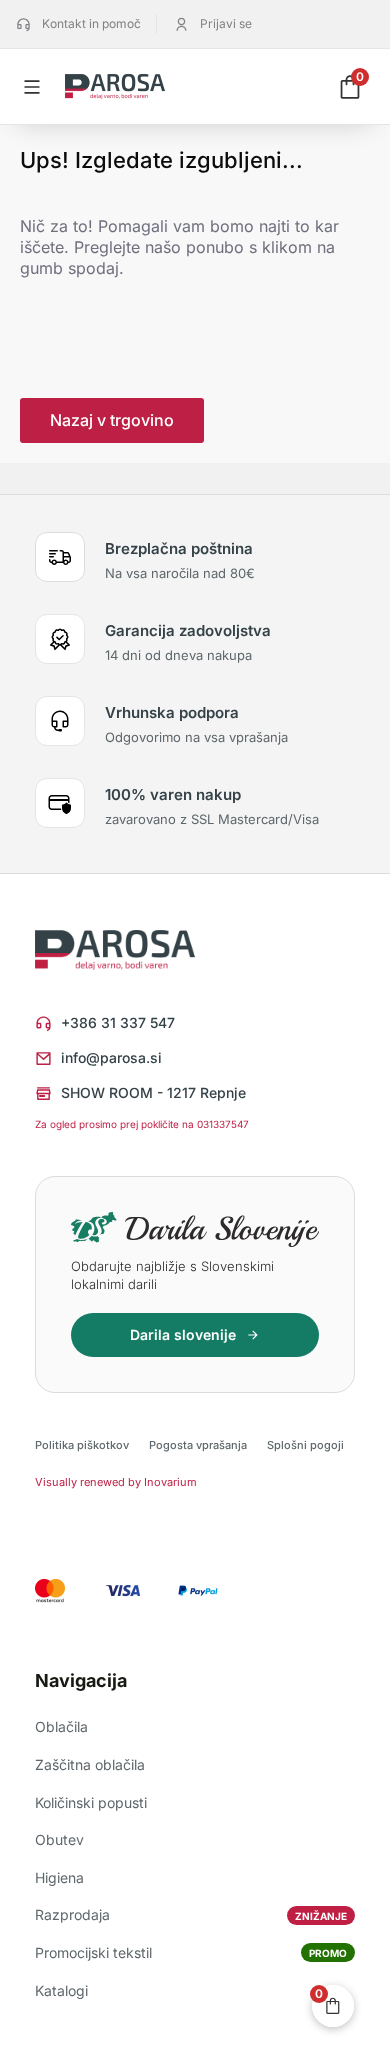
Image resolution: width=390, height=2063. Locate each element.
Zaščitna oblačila (90, 1764)
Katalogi (61, 1990)
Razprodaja (191, 1914)
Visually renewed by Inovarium (116, 1482)
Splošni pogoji (305, 1445)
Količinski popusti (91, 1802)
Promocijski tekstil (191, 1952)
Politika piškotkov (82, 1445)
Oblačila (61, 1726)
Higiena (59, 1877)
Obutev (59, 1839)
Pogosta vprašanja (198, 1445)
